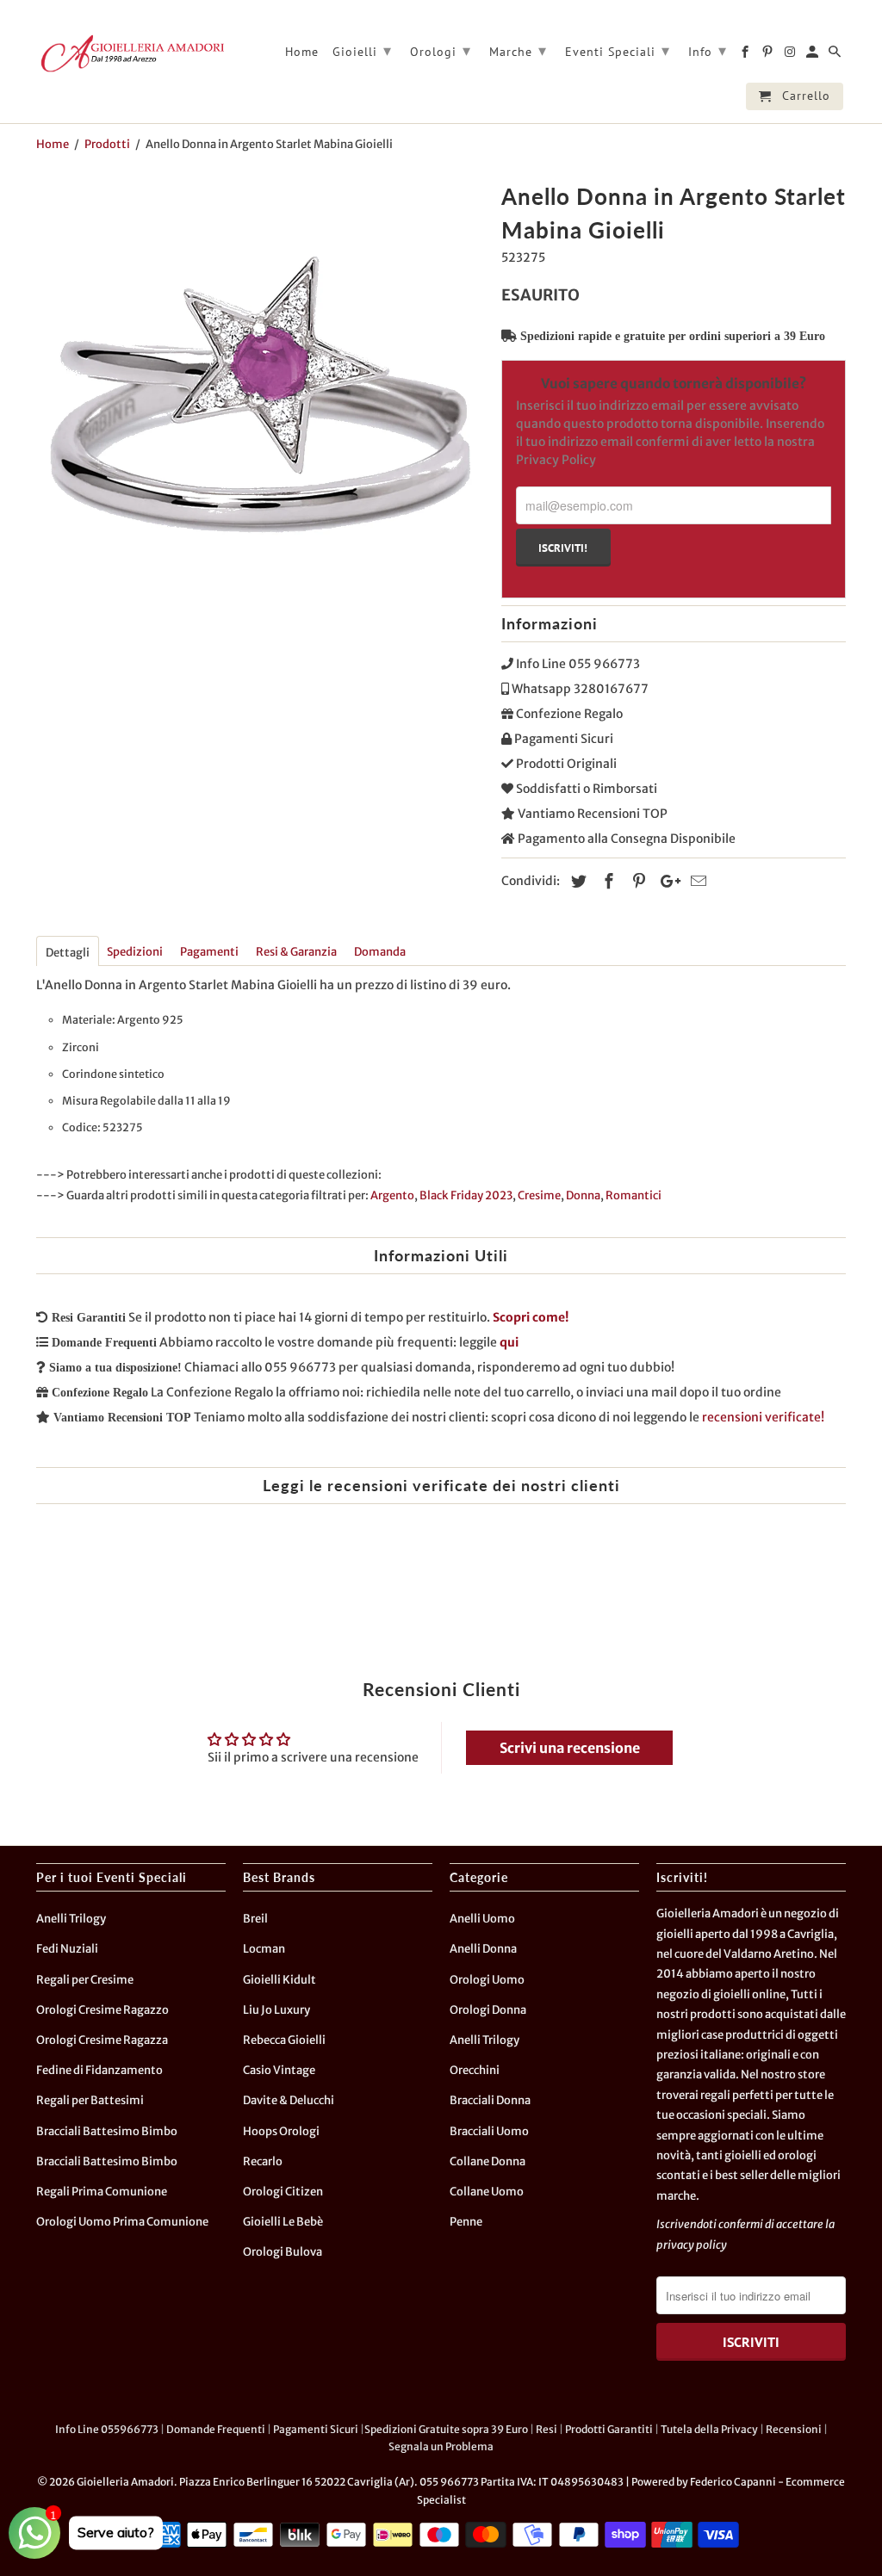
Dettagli (68, 953)
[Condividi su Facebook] (606, 881)
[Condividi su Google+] (666, 881)
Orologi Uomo (487, 1980)
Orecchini (475, 2070)
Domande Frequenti (216, 2429)
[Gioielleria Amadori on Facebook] (746, 55)
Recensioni (794, 2429)
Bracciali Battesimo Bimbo (107, 2131)
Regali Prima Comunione (102, 2192)
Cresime (539, 1195)
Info (708, 50)
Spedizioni (135, 952)
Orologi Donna (488, 2010)
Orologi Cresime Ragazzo (102, 2010)
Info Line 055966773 (107, 2429)
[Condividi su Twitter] (576, 881)
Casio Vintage (279, 2070)
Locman (264, 1949)
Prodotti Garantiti (609, 2429)
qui (509, 1342)
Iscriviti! (563, 548)
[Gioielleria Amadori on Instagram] (791, 55)
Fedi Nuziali (67, 1949)
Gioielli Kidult (280, 1980)
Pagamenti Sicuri (316, 2429)
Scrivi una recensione (570, 1748)
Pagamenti (209, 952)
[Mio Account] (814, 55)
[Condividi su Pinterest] (637, 881)
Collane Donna (488, 2161)
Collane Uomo (487, 2192)
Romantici (634, 1195)
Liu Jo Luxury (276, 2010)
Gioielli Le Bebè (283, 2222)
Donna (583, 1195)
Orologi (441, 50)
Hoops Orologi (281, 2131)
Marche (518, 50)
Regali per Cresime (85, 1980)
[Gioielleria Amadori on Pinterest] (769, 55)
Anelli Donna (483, 1949)
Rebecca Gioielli (284, 2040)
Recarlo (263, 2161)
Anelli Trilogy (71, 1919)
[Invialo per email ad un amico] (696, 881)
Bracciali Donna (490, 2100)
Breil (255, 1919)
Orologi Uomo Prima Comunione (122, 2222)
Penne (466, 2222)
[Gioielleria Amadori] (131, 53)
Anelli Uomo (482, 1919)
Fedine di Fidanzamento (99, 2070)
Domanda (380, 952)
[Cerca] (836, 55)
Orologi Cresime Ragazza (102, 2040)
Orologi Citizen (283, 2192)
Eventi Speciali (618, 50)
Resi (547, 2429)
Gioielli (362, 50)
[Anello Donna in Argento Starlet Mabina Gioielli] (260, 400)
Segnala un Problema (441, 2446)
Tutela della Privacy (709, 2429)
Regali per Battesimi (90, 2100)
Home (302, 52)
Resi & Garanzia (296, 952)
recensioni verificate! (763, 1417)
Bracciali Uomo (489, 2131)
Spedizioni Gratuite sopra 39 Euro (446, 2429)
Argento (392, 1195)
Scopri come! (531, 1317)
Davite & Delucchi (289, 2100)
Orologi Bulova (283, 2252)
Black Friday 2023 (466, 1195)
